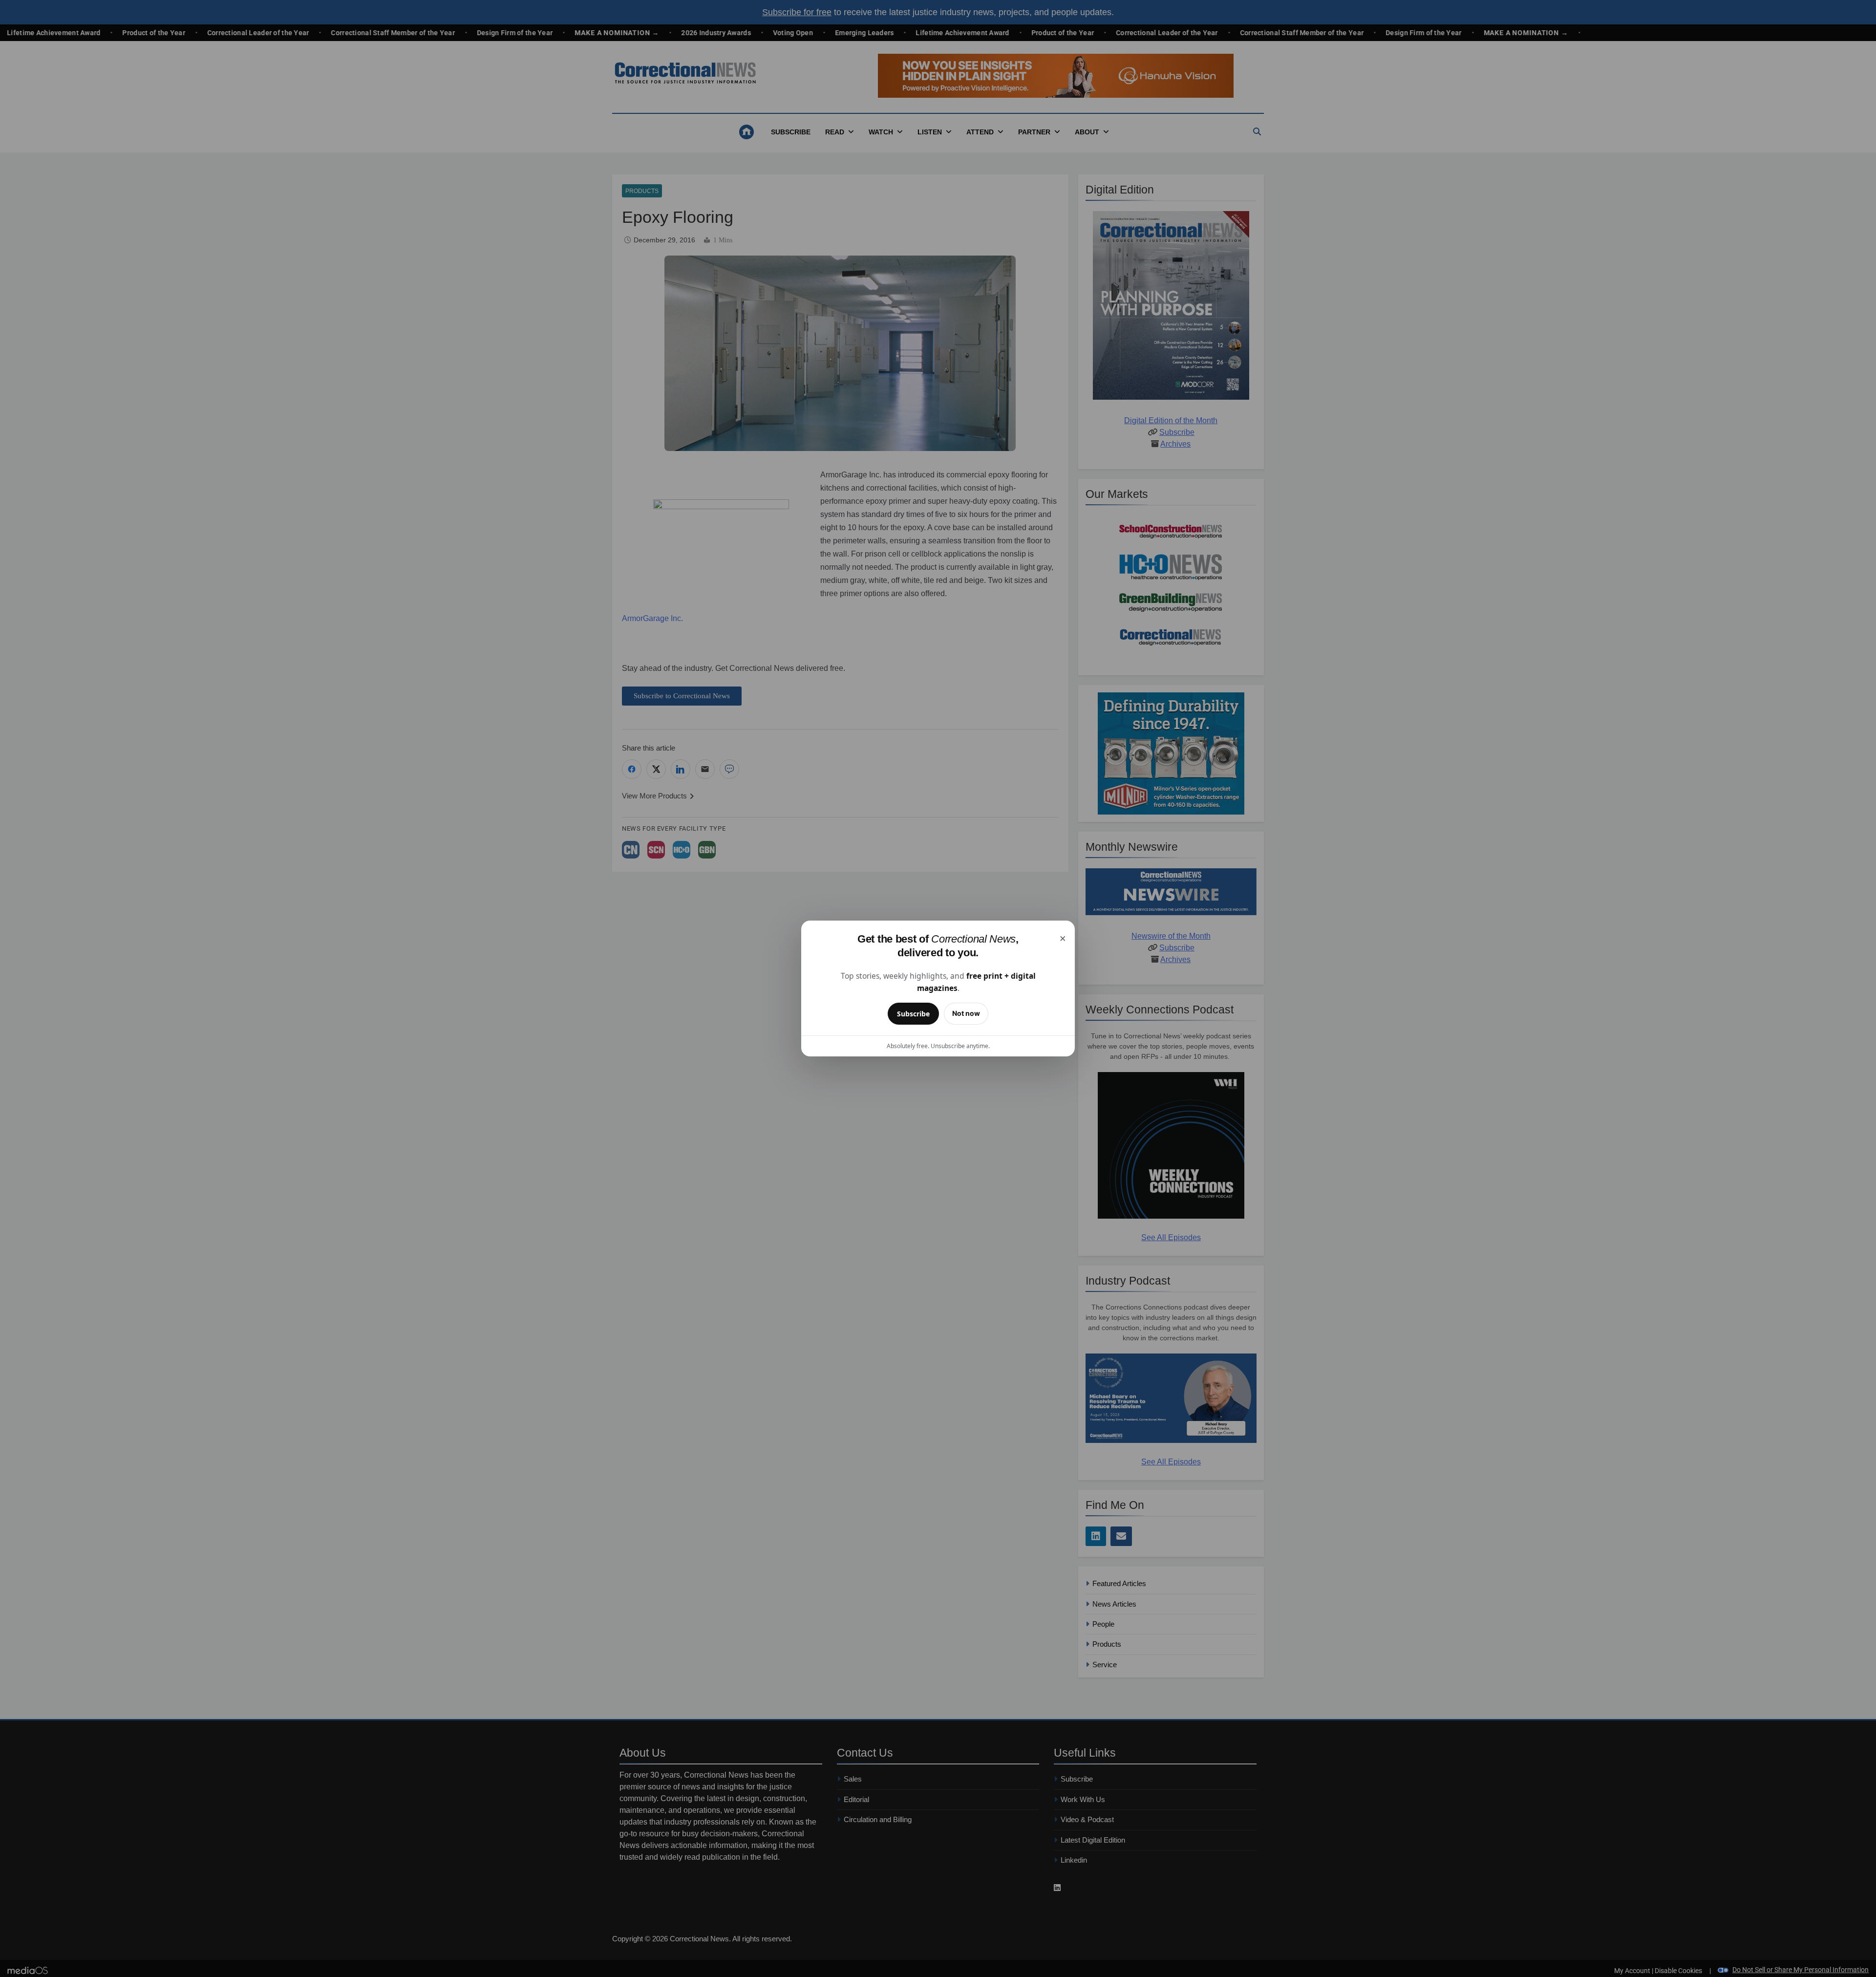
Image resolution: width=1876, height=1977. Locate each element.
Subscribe (913, 1014)
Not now (966, 1013)
